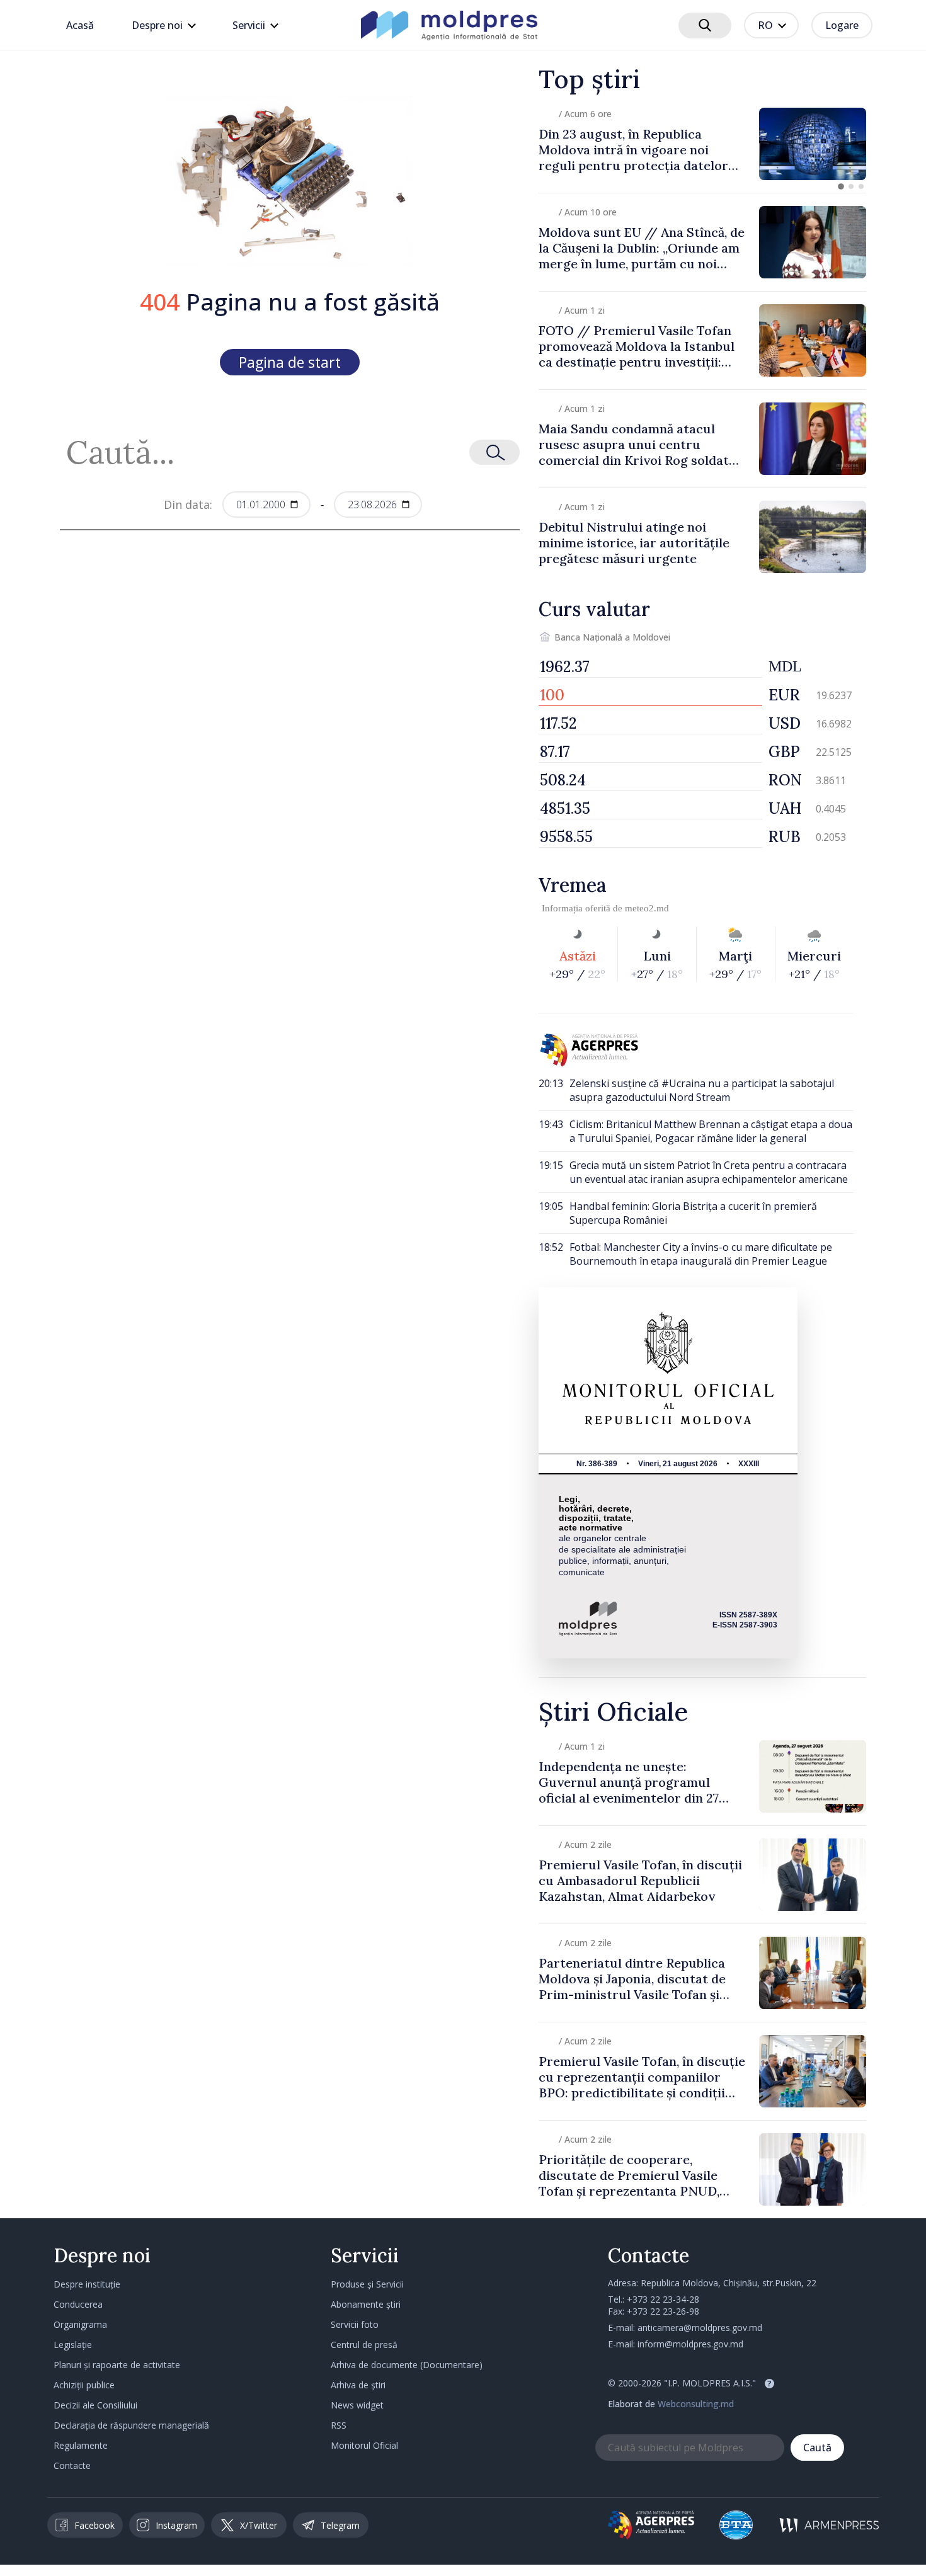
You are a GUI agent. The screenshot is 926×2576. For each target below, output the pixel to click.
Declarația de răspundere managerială (131, 2425)
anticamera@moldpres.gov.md (700, 2328)
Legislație (73, 2345)
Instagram (176, 2525)
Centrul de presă (364, 2345)
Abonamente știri (366, 2304)
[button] (841, 186)
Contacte (72, 2465)
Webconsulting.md (696, 2404)
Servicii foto (355, 2324)
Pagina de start (290, 362)
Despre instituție (87, 2284)
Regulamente (81, 2445)
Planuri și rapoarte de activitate (117, 2365)
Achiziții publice (84, 2385)
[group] (702, 144)
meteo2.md (647, 908)
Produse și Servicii (367, 2284)
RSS (339, 2425)
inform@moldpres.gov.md (690, 2344)
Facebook (94, 2525)
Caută (817, 2448)
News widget (357, 2405)
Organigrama (80, 2324)
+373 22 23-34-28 (663, 2299)
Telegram (340, 2525)
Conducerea (78, 2304)
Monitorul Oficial (364, 2445)
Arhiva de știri (358, 2385)
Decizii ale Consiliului (95, 2405)
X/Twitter (259, 2525)
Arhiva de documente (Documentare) (407, 2365)
